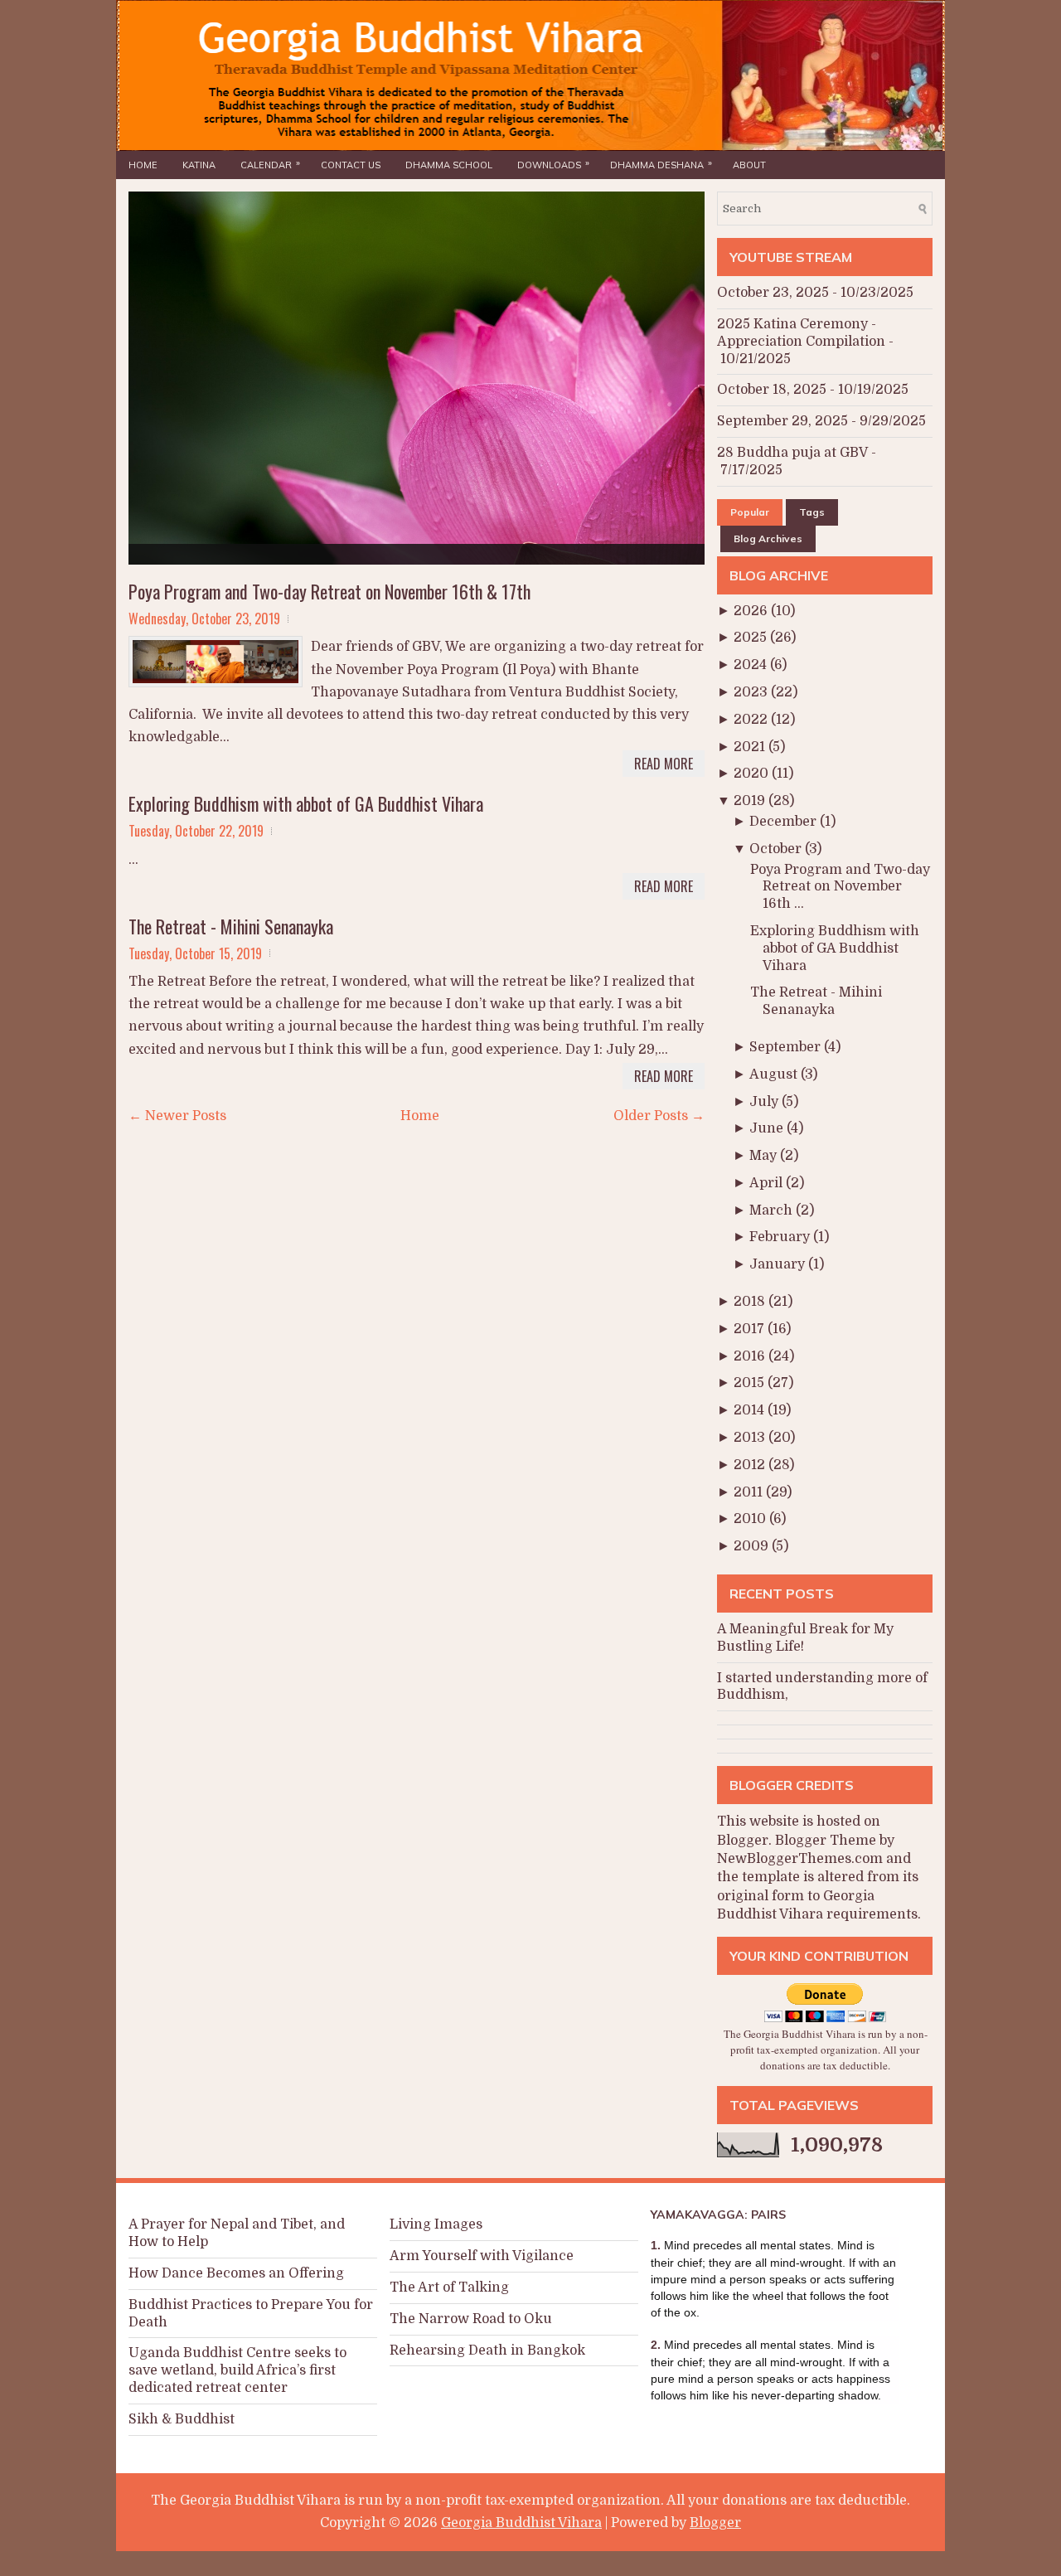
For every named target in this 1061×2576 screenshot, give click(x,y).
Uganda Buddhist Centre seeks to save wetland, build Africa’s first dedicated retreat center (237, 2370)
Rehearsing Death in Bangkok (487, 2350)
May (765, 1156)
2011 (750, 1492)
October (777, 849)
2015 (751, 1383)
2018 (751, 1302)
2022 (752, 720)
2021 (751, 747)
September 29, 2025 (782, 421)
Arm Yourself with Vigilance (482, 2256)
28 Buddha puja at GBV (792, 453)
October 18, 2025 (772, 390)
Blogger (743, 1841)
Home (143, 165)
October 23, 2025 (773, 293)
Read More (664, 764)
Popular (750, 512)
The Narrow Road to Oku (471, 2319)
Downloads (553, 164)
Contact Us (351, 165)
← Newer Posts (177, 1116)
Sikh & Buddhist (182, 2419)
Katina (199, 165)
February (781, 1237)
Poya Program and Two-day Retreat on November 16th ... (840, 887)
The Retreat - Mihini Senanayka (231, 926)
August (775, 1075)
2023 (752, 692)
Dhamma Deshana (661, 164)
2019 (751, 801)
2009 (753, 1546)
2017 (751, 1329)
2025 (752, 638)
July (765, 1102)
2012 (751, 1465)
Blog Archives (768, 538)
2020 (753, 774)
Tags (812, 512)
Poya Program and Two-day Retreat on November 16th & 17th (329, 591)
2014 (751, 1410)
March (773, 1210)
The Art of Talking (449, 2287)
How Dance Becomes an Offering (236, 2273)
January (779, 1264)
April (768, 1183)
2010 (751, 1519)
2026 (752, 611)
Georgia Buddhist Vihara (521, 2523)
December (785, 822)
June (768, 1128)
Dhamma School (449, 165)
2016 (751, 1356)
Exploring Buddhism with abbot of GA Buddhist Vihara (306, 803)
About (749, 165)
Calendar (270, 164)
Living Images (436, 2224)
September (787, 1047)
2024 (752, 665)
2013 (751, 1438)
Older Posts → (659, 1116)
